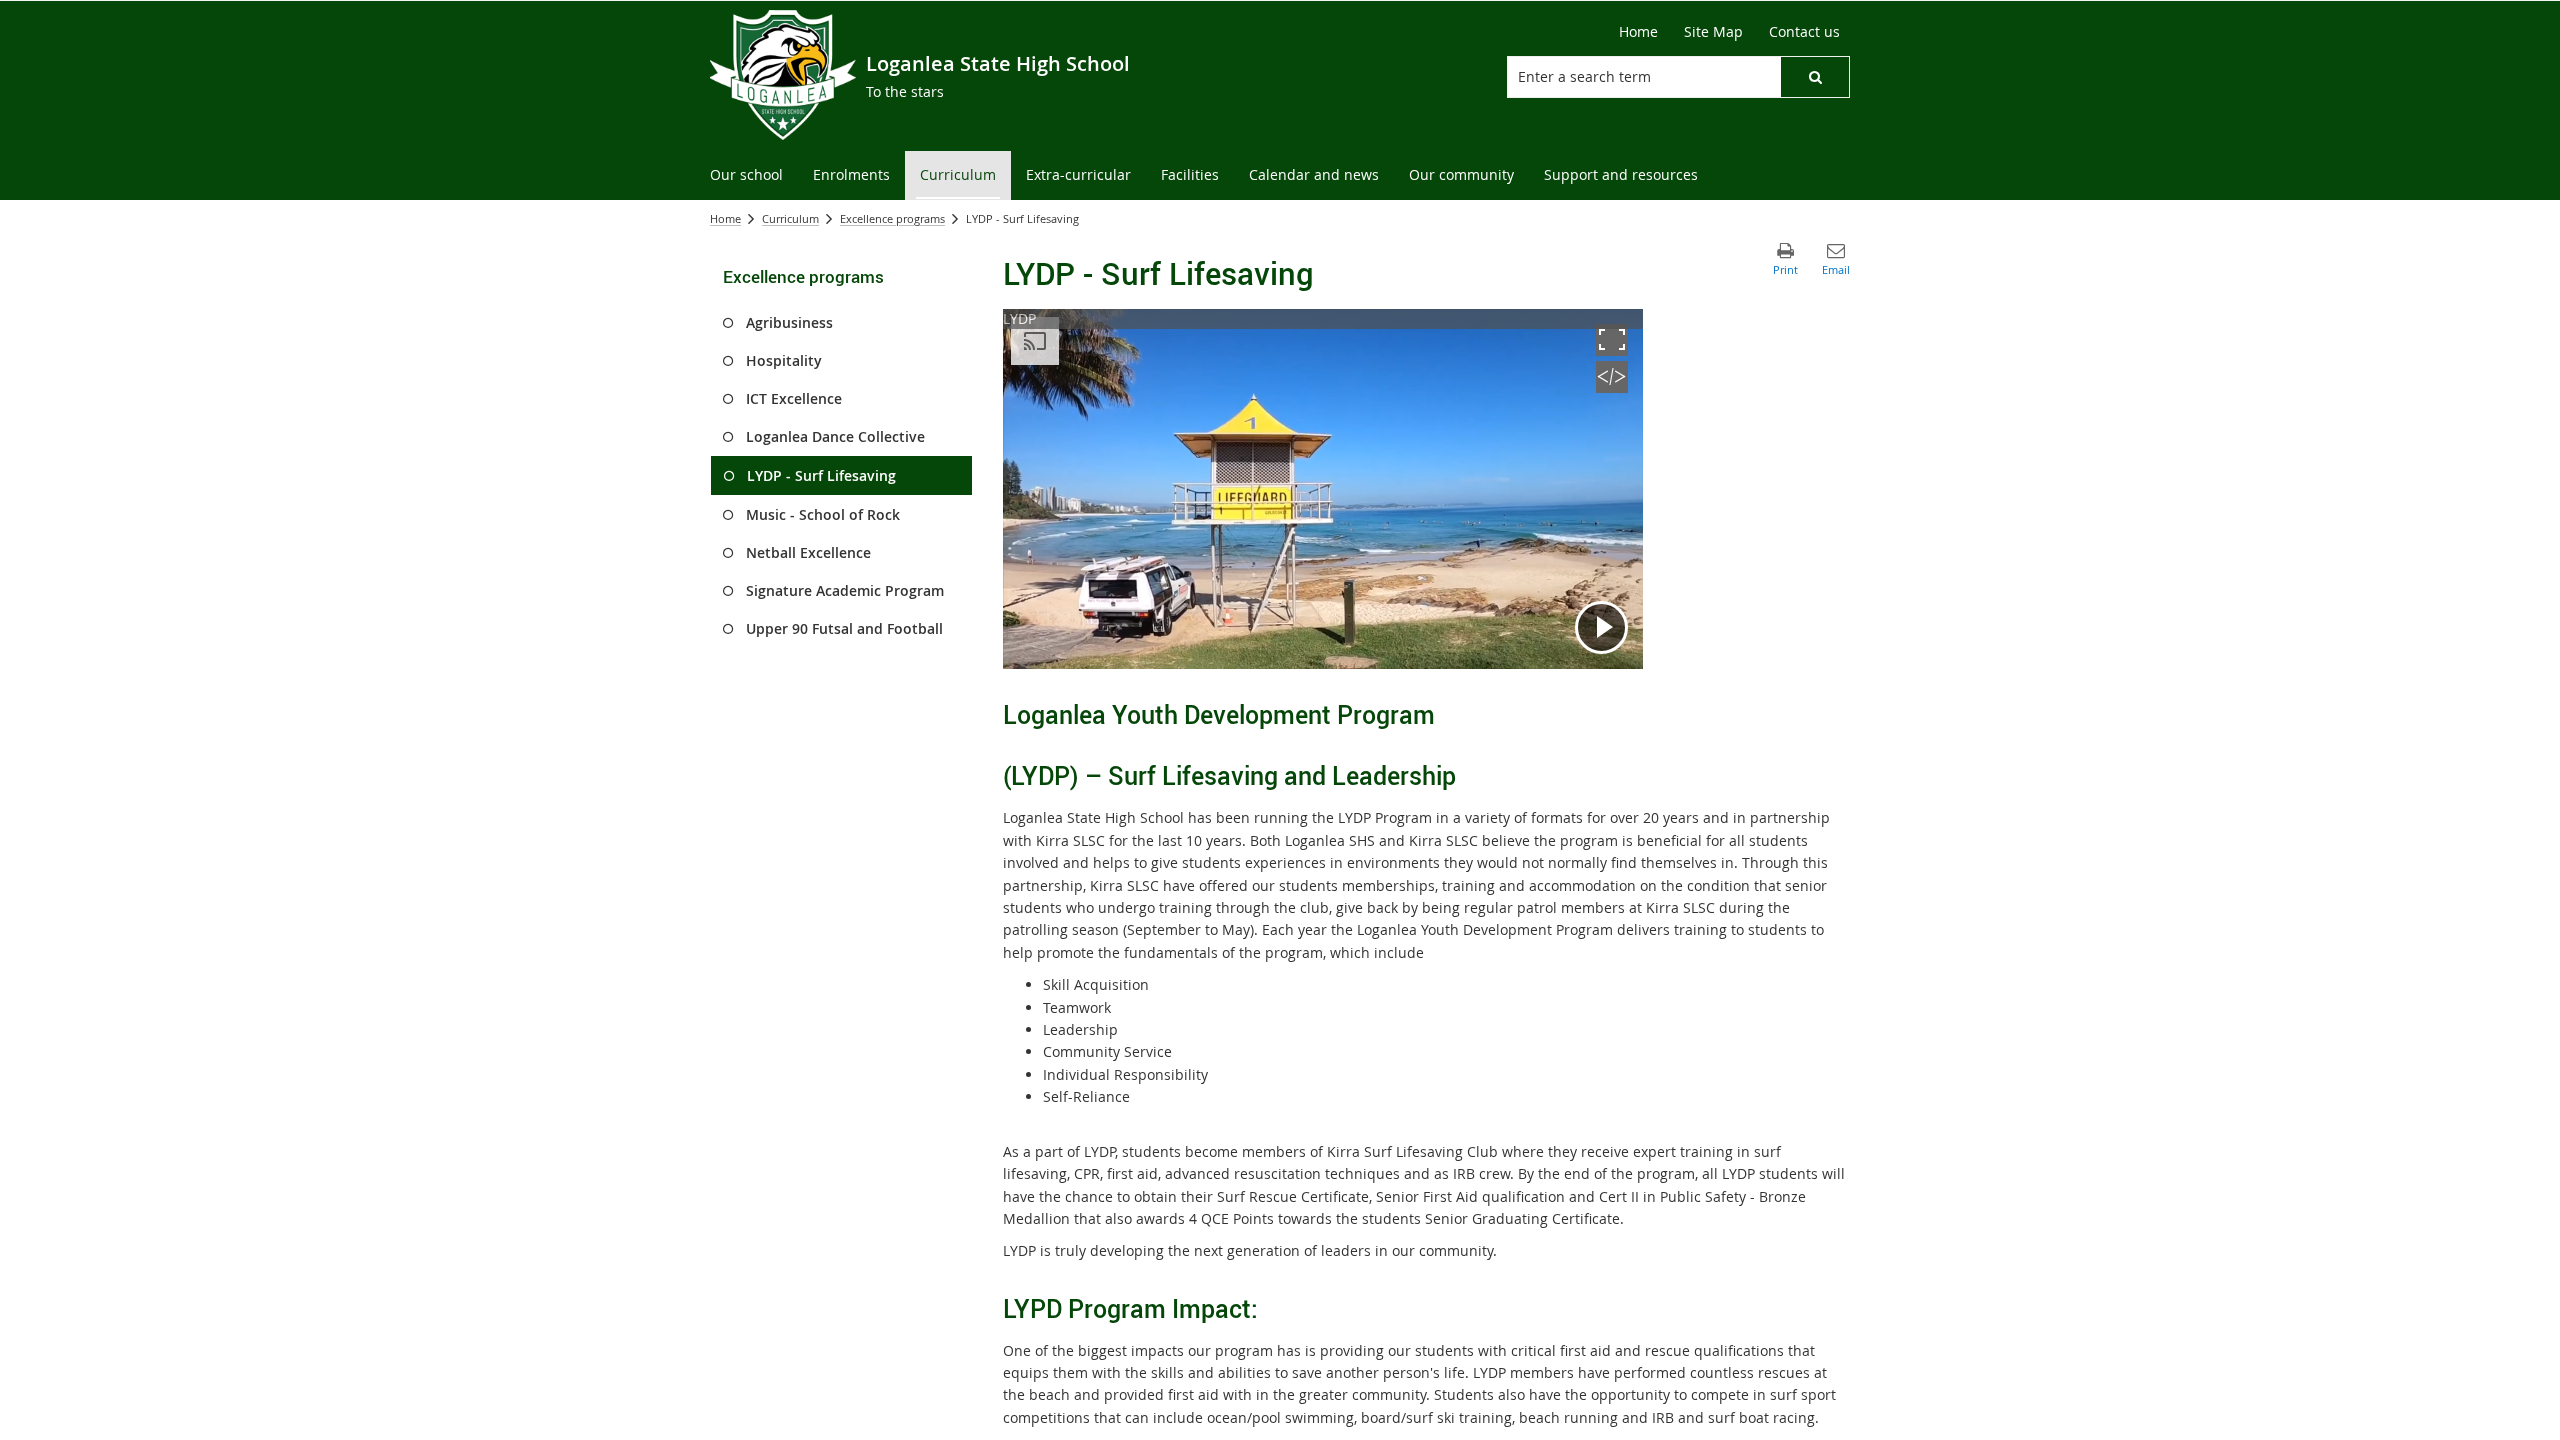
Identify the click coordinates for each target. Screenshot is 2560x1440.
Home (725, 218)
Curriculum (790, 218)
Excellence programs (892, 218)
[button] (1815, 77)
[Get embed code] (1612, 387)
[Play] (1601, 627)
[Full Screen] (1612, 350)
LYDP (1019, 318)
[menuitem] (746, 175)
